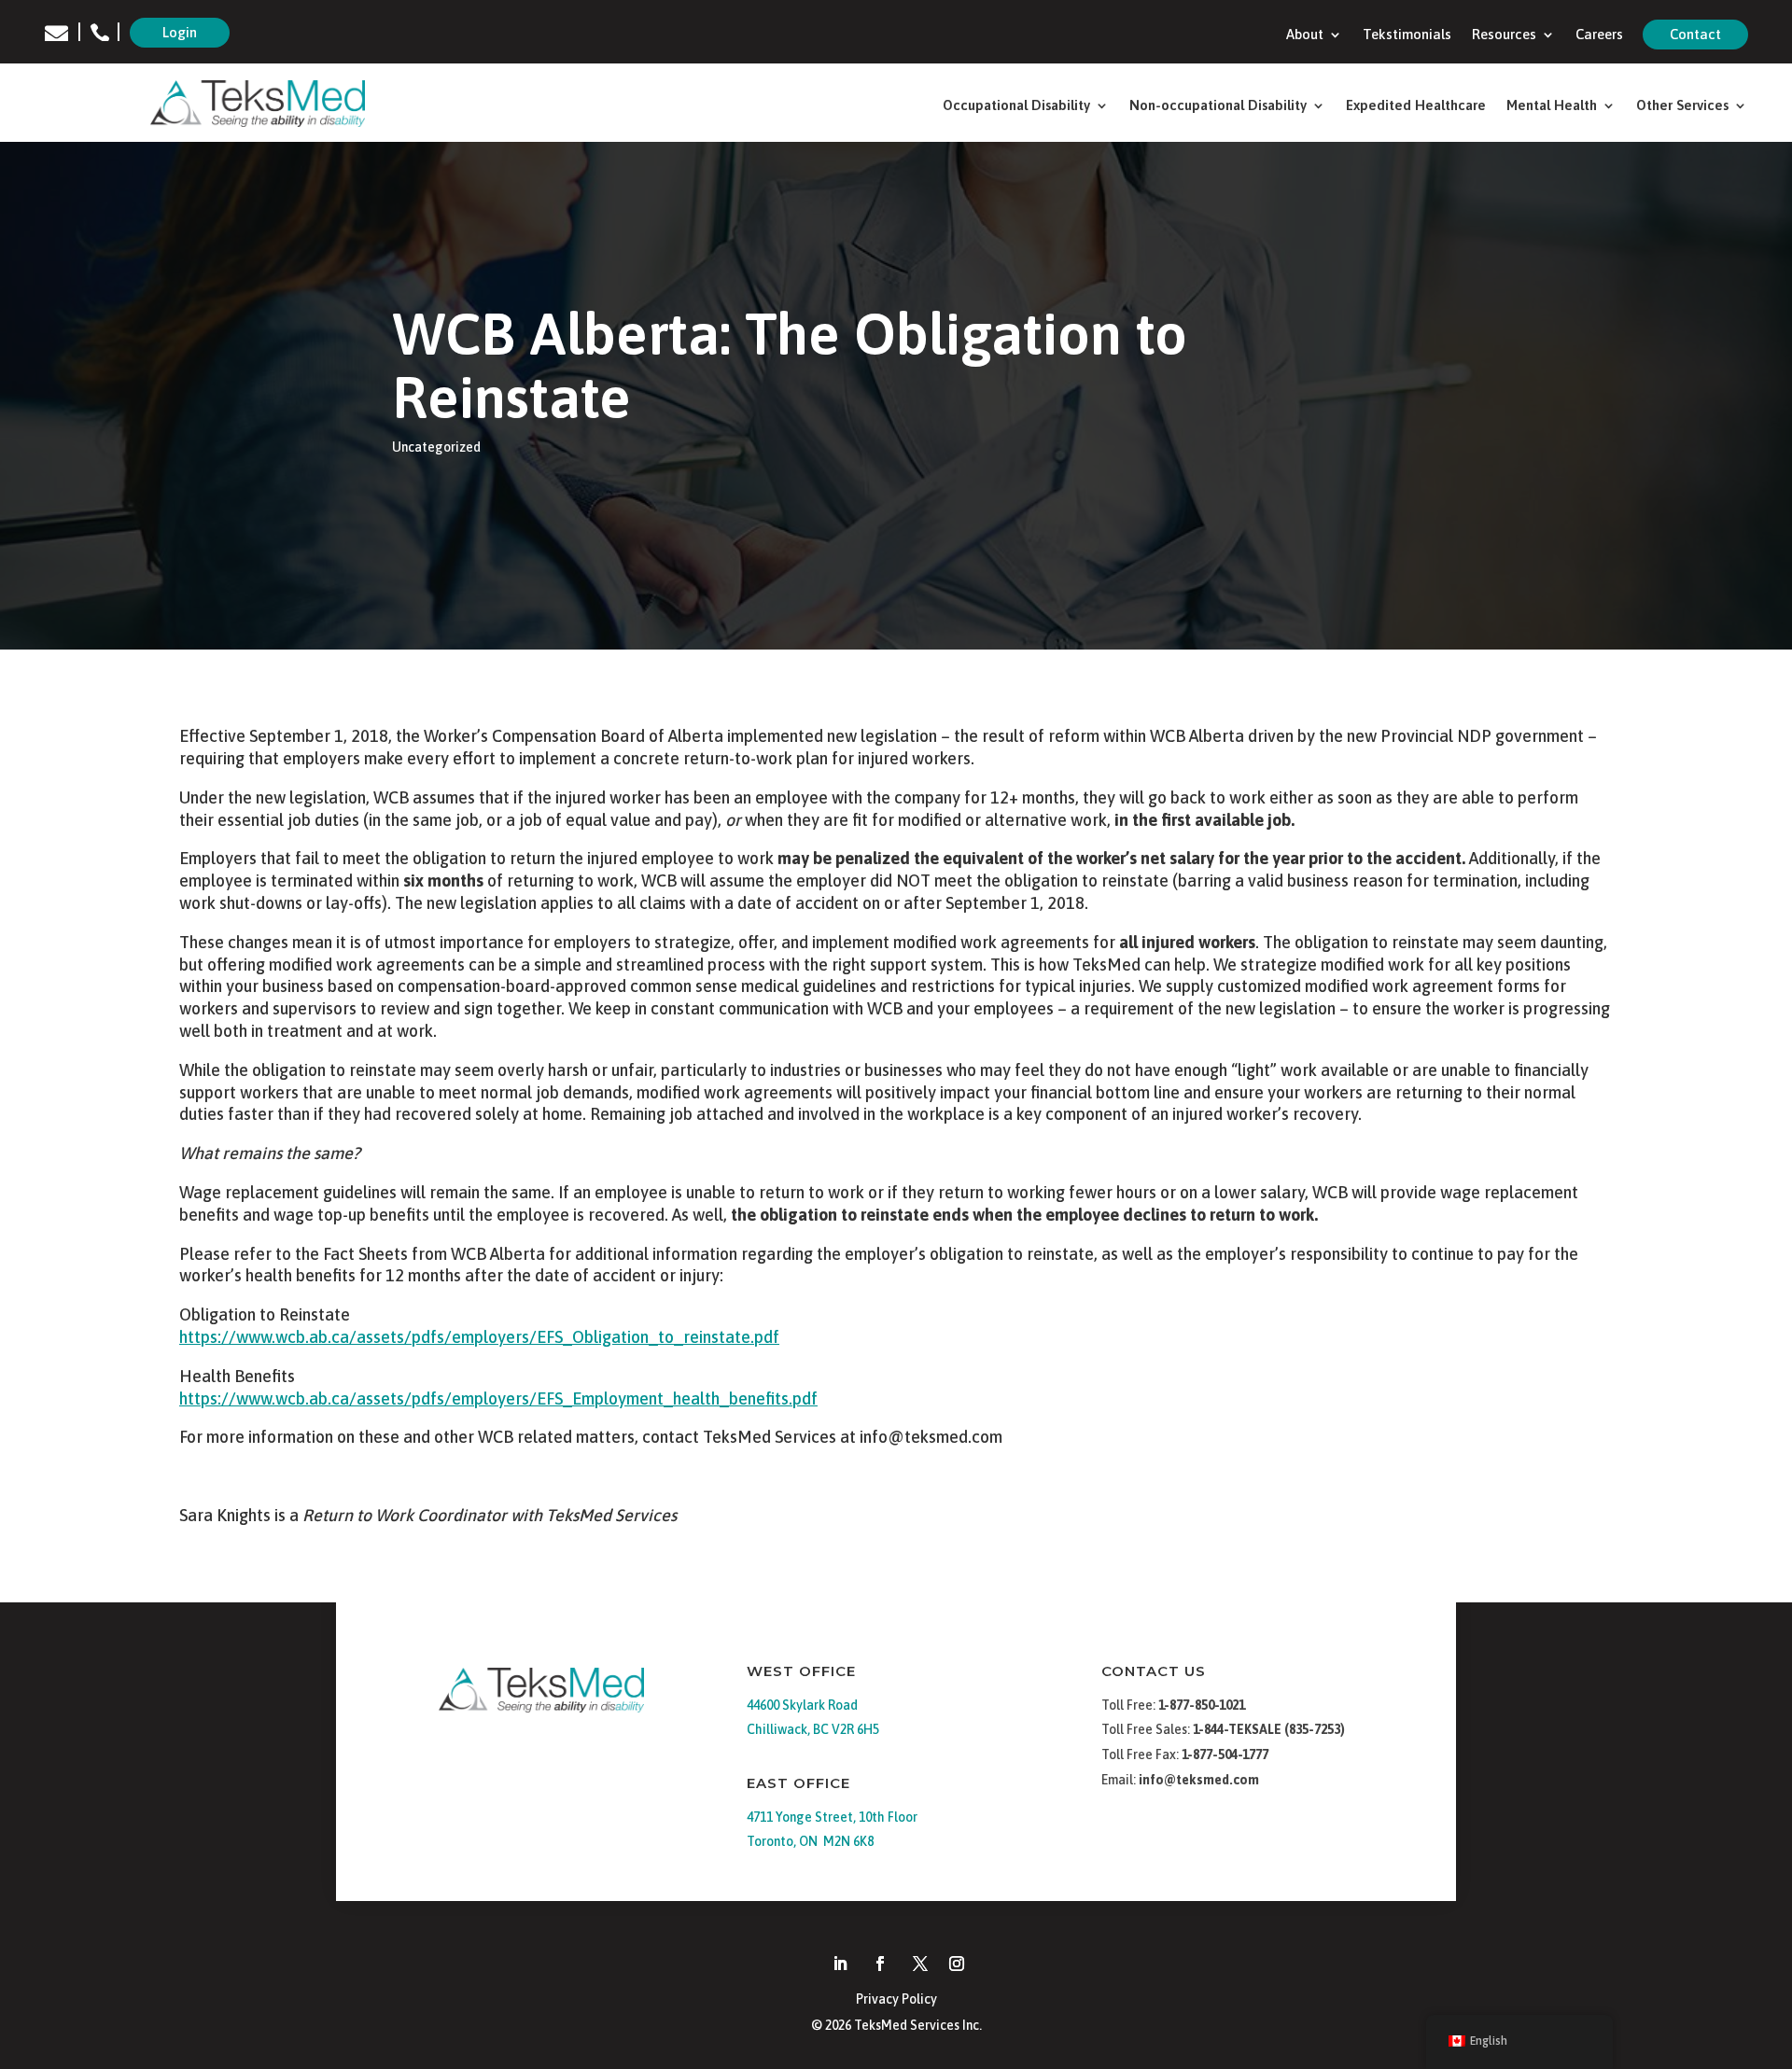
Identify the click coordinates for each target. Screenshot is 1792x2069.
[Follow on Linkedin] (840, 1964)
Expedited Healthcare (1416, 106)
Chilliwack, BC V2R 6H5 (813, 1729)
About (1305, 35)
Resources (1504, 35)
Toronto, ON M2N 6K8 (810, 1841)
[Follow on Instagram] (957, 1964)
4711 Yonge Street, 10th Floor (832, 1817)
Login (180, 32)
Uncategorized (436, 447)
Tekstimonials (1407, 35)
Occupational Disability (1016, 106)
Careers (1599, 35)
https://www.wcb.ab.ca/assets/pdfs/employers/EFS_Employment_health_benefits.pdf (498, 1398)
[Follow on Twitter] (920, 1964)
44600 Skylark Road (802, 1705)
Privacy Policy (896, 1999)
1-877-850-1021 (1202, 1705)
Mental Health (1552, 106)
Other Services (1682, 106)
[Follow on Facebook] (880, 1964)
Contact (1695, 34)
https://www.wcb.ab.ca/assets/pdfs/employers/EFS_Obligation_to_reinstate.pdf (479, 1337)
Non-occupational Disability (1218, 106)
